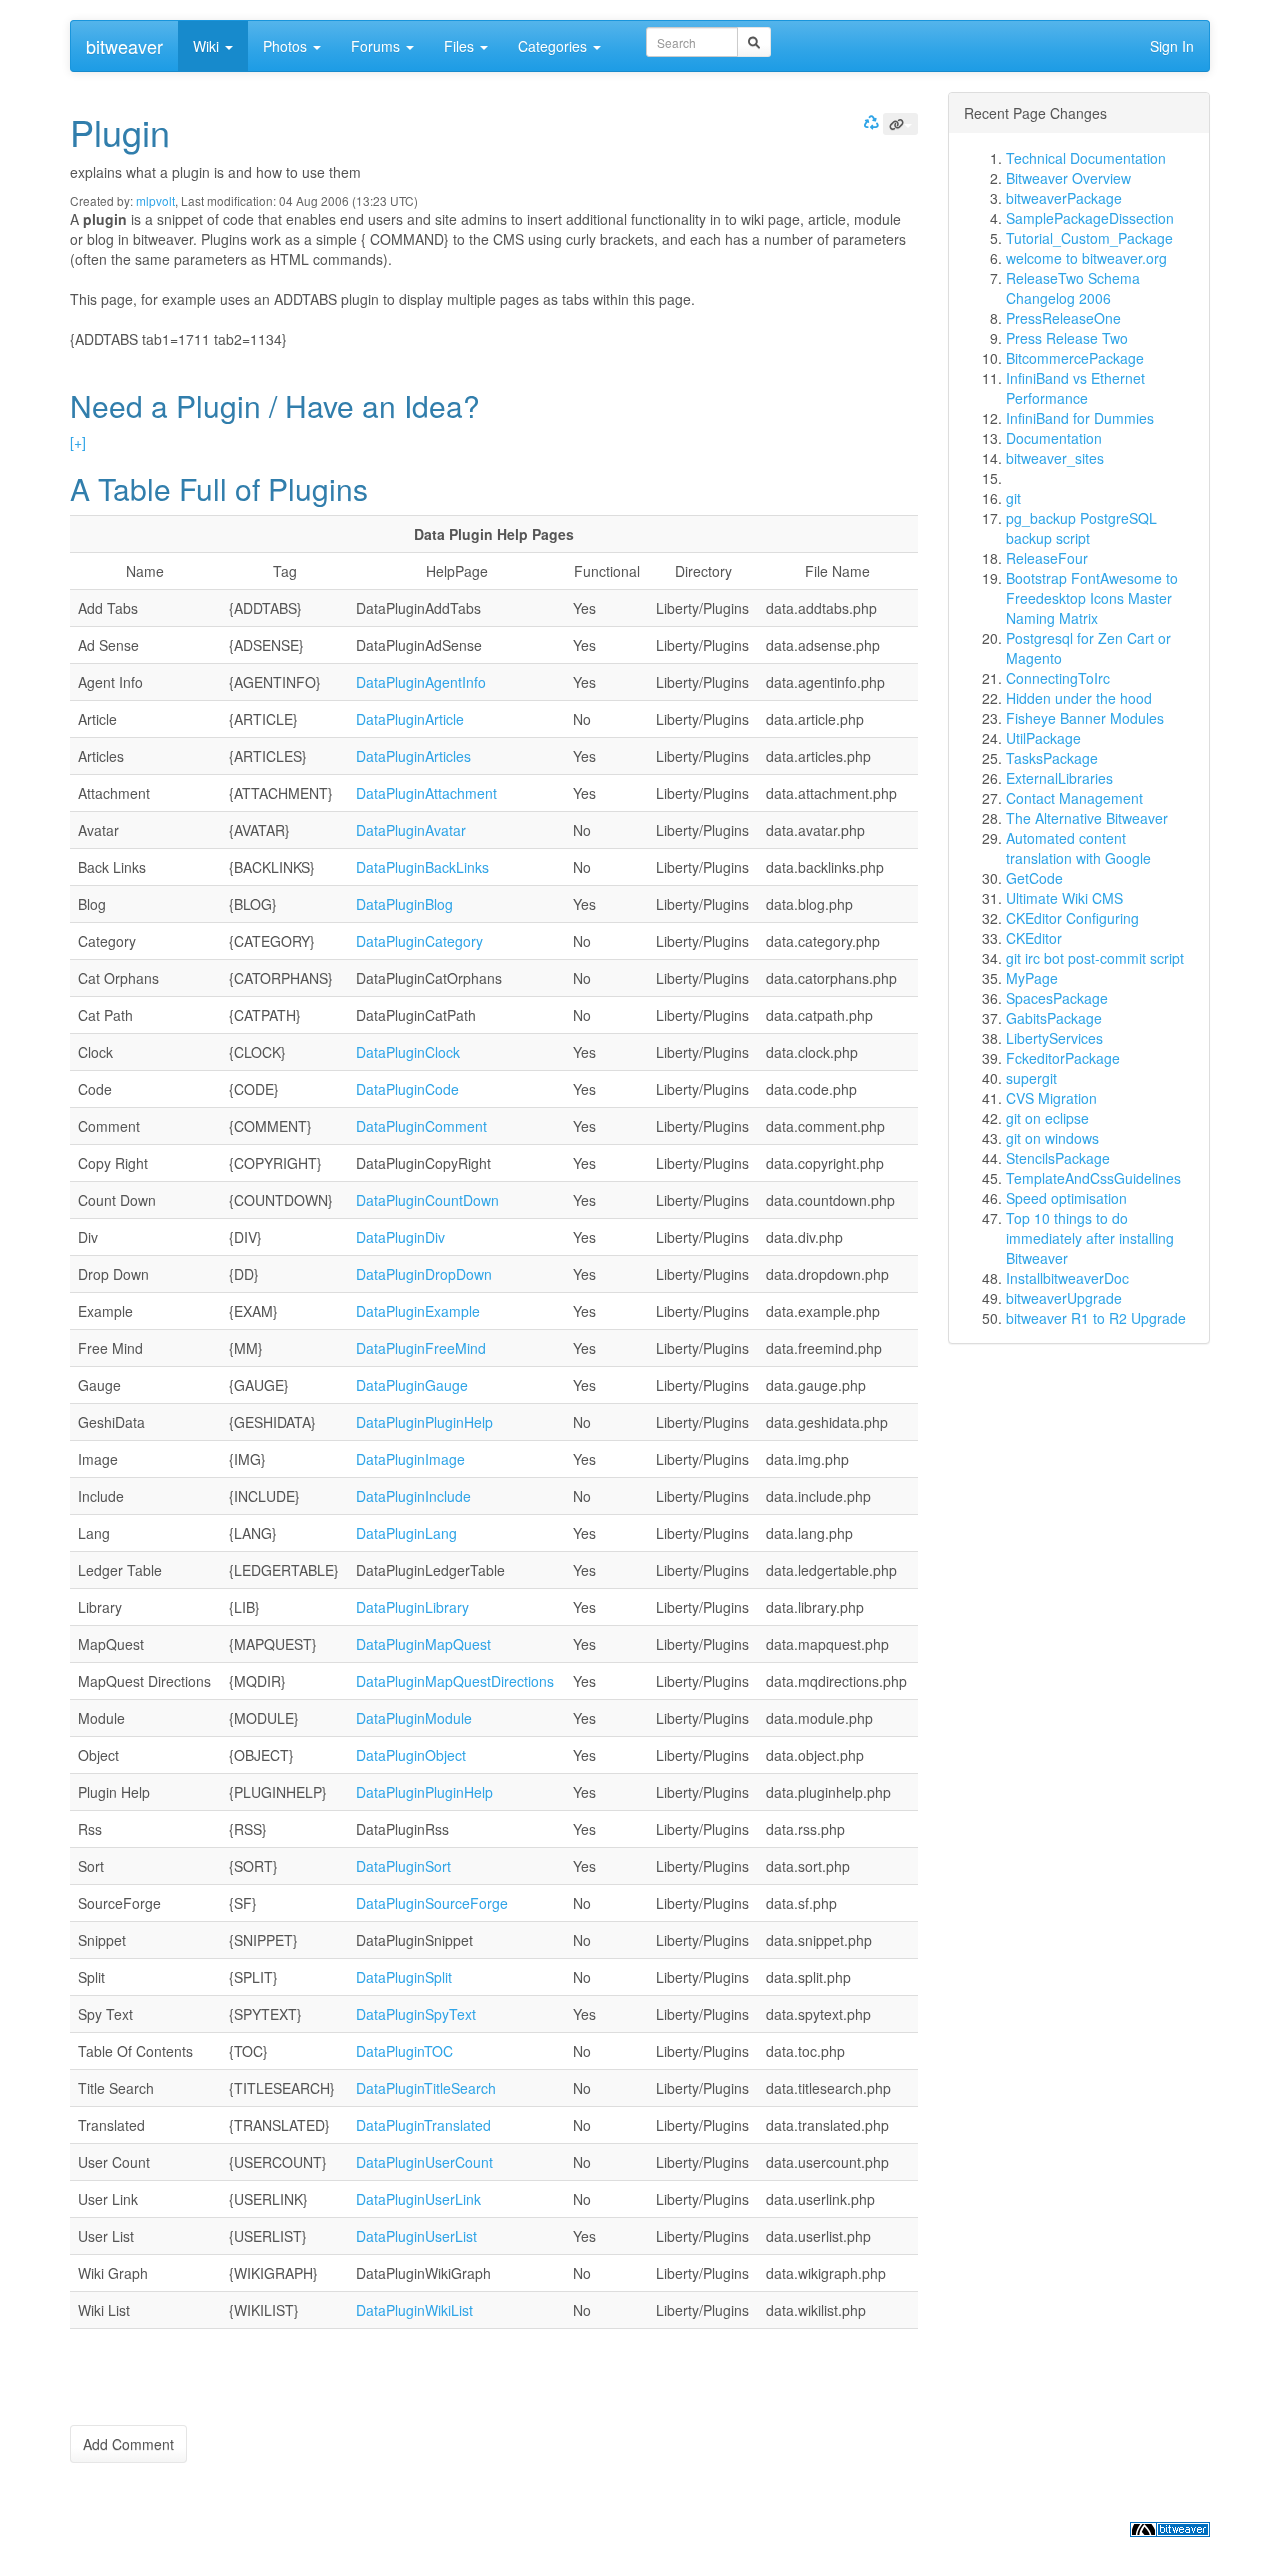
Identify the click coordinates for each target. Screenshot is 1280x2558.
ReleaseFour (1047, 558)
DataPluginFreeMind (421, 1348)
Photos (287, 46)
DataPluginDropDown (424, 1274)
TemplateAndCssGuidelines (1093, 1178)
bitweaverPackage (1064, 198)
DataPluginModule (414, 1718)
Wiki (208, 46)
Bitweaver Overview (1068, 178)
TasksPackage (1052, 758)
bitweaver (124, 46)
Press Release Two (1067, 338)
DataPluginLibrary (412, 1607)
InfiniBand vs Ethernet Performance (1075, 388)
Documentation (1054, 438)
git (1013, 498)
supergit (1031, 1078)
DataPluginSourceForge (432, 1903)
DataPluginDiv (400, 1237)
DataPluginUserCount (424, 2162)
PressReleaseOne (1063, 318)
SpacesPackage (1057, 998)
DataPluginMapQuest (423, 1644)
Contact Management (1074, 798)
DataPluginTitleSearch (426, 2088)
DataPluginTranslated (423, 2125)
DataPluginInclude (413, 1496)
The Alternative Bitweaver (1087, 818)
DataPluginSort (403, 1866)
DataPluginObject (411, 1755)
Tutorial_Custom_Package (1089, 238)
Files (461, 46)
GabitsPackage (1054, 1018)
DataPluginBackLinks (422, 867)
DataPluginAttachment (426, 793)
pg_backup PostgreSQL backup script (1081, 528)
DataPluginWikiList (414, 2310)
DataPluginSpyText (416, 2014)
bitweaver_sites (1055, 458)
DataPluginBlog (404, 904)
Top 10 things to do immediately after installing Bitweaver (1090, 1238)
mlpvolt (155, 200)
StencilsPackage (1058, 1158)
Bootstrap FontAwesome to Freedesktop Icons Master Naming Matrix (1092, 598)
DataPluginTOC (404, 2051)
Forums (377, 46)
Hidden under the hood (1079, 698)
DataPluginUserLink (418, 2199)
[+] (78, 442)
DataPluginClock (408, 1052)
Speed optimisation (1066, 1198)
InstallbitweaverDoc (1067, 1278)
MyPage (1032, 978)
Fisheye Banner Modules (1085, 718)
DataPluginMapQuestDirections (455, 1681)
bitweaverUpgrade (1064, 1298)
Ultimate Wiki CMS (1064, 898)
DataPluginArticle (410, 719)
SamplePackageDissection (1090, 218)
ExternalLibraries (1059, 778)
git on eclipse (1047, 1118)
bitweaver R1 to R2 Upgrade (1096, 1318)
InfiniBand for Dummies (1080, 418)
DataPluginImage (410, 1459)
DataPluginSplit (404, 1977)
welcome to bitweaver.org (1086, 258)
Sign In (1172, 46)
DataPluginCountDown (427, 1200)
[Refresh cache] (869, 121)
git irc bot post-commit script (1095, 958)
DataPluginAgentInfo (421, 682)
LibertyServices (1054, 1038)
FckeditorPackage (1063, 1058)
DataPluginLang (406, 1533)
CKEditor (1034, 938)
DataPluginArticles (413, 756)
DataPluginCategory (419, 941)
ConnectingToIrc (1058, 678)
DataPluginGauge (412, 1385)
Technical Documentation (1086, 158)
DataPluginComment (421, 1126)
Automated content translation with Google (1078, 848)
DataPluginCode (407, 1089)
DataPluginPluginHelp (424, 1422)
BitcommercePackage (1075, 358)
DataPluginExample (418, 1311)
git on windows (1052, 1138)
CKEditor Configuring (1072, 918)
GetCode (1034, 878)
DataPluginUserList (416, 2236)
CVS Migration (1051, 1098)
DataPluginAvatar (411, 830)
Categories (554, 46)
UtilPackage (1043, 738)
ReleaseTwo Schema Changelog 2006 (1073, 288)
